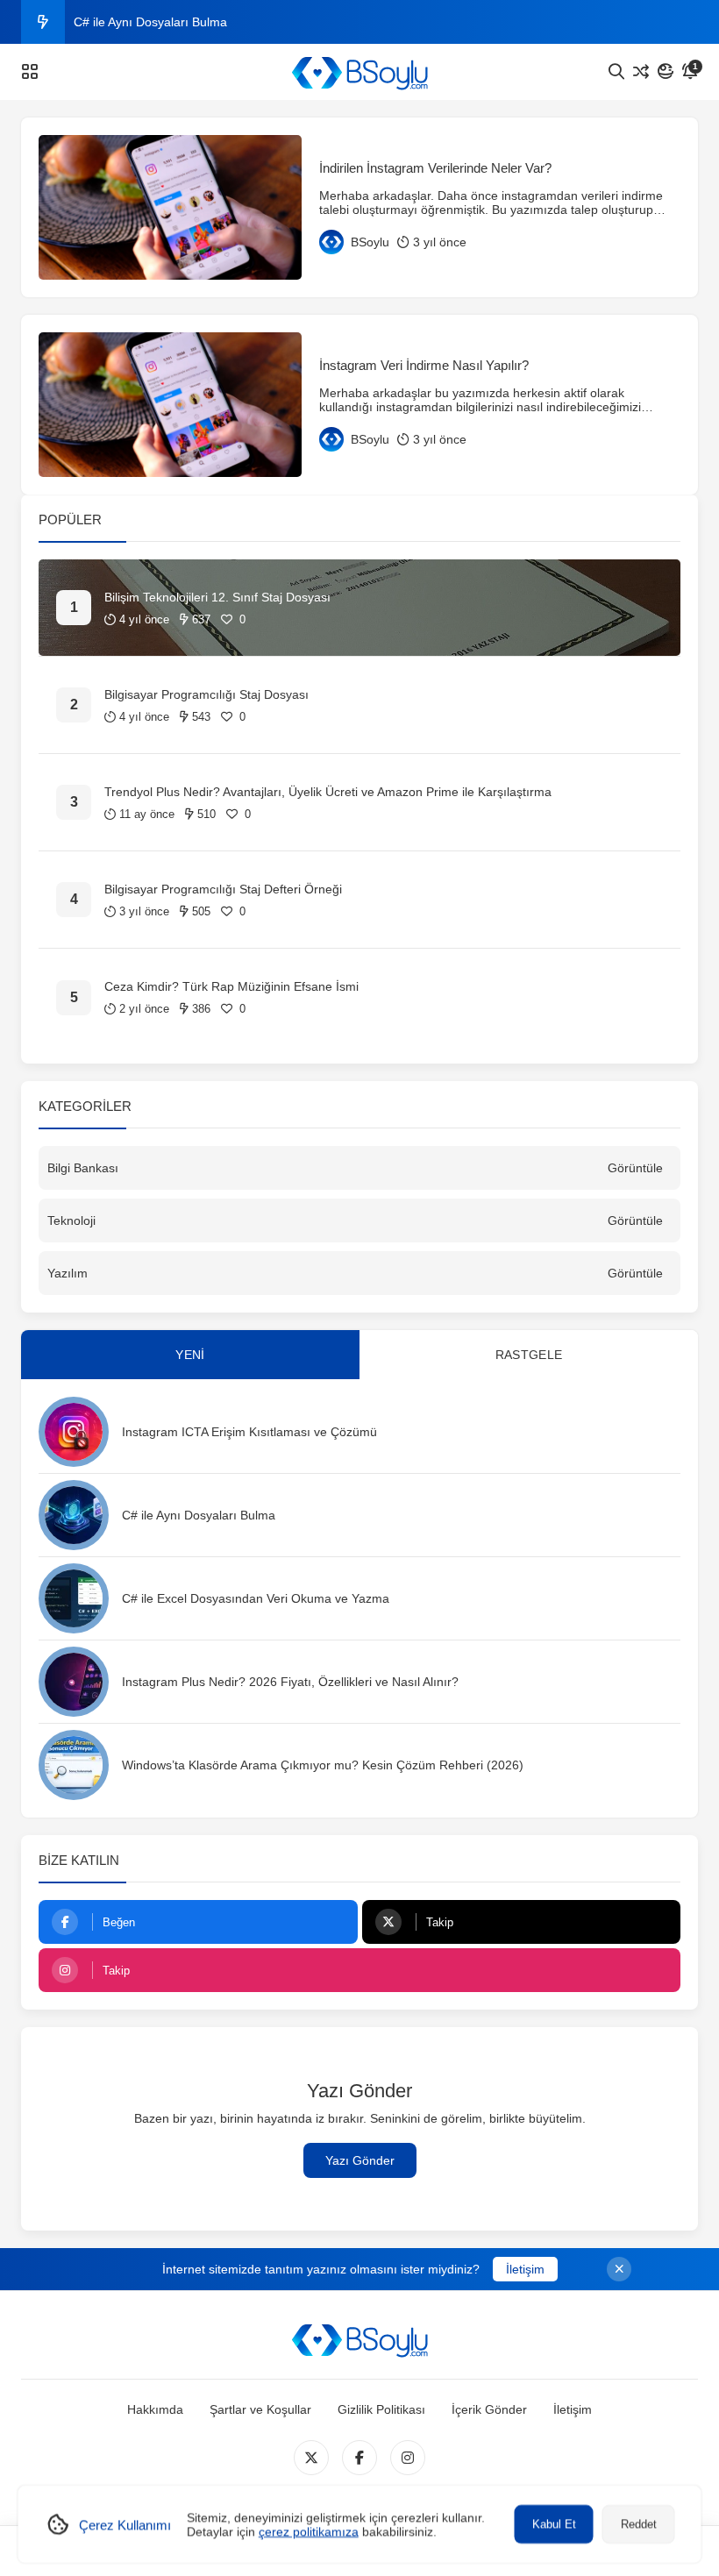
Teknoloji (71, 1220)
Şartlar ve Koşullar (260, 2409)
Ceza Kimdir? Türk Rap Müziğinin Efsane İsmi (231, 986)
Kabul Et (554, 2524)
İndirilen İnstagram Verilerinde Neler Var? (435, 168)
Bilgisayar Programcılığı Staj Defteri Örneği (223, 889)
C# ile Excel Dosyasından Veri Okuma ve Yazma (256, 1598)
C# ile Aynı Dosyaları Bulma (150, 22)
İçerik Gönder (489, 2409)
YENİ (190, 1355)
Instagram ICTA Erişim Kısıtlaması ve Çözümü (249, 1432)
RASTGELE (529, 1355)
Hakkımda (155, 2409)
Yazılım (68, 1273)
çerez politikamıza (309, 2531)
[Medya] (311, 2458)
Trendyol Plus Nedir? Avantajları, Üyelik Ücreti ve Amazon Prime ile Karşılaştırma (328, 792)
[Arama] (616, 72)
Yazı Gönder (360, 2160)
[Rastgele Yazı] (641, 72)
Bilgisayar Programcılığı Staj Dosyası (206, 694)
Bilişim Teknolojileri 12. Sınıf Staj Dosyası (217, 597)
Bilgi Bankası (83, 1168)
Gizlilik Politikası (381, 2409)
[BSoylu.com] (359, 72)
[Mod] (666, 72)
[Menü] (30, 72)
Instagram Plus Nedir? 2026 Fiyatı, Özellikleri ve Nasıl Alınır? (290, 1682)
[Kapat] (619, 2269)
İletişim (525, 2269)
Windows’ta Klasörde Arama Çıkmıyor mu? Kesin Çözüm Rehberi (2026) (323, 1765)
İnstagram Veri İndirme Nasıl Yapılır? (424, 365)
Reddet (639, 2524)
